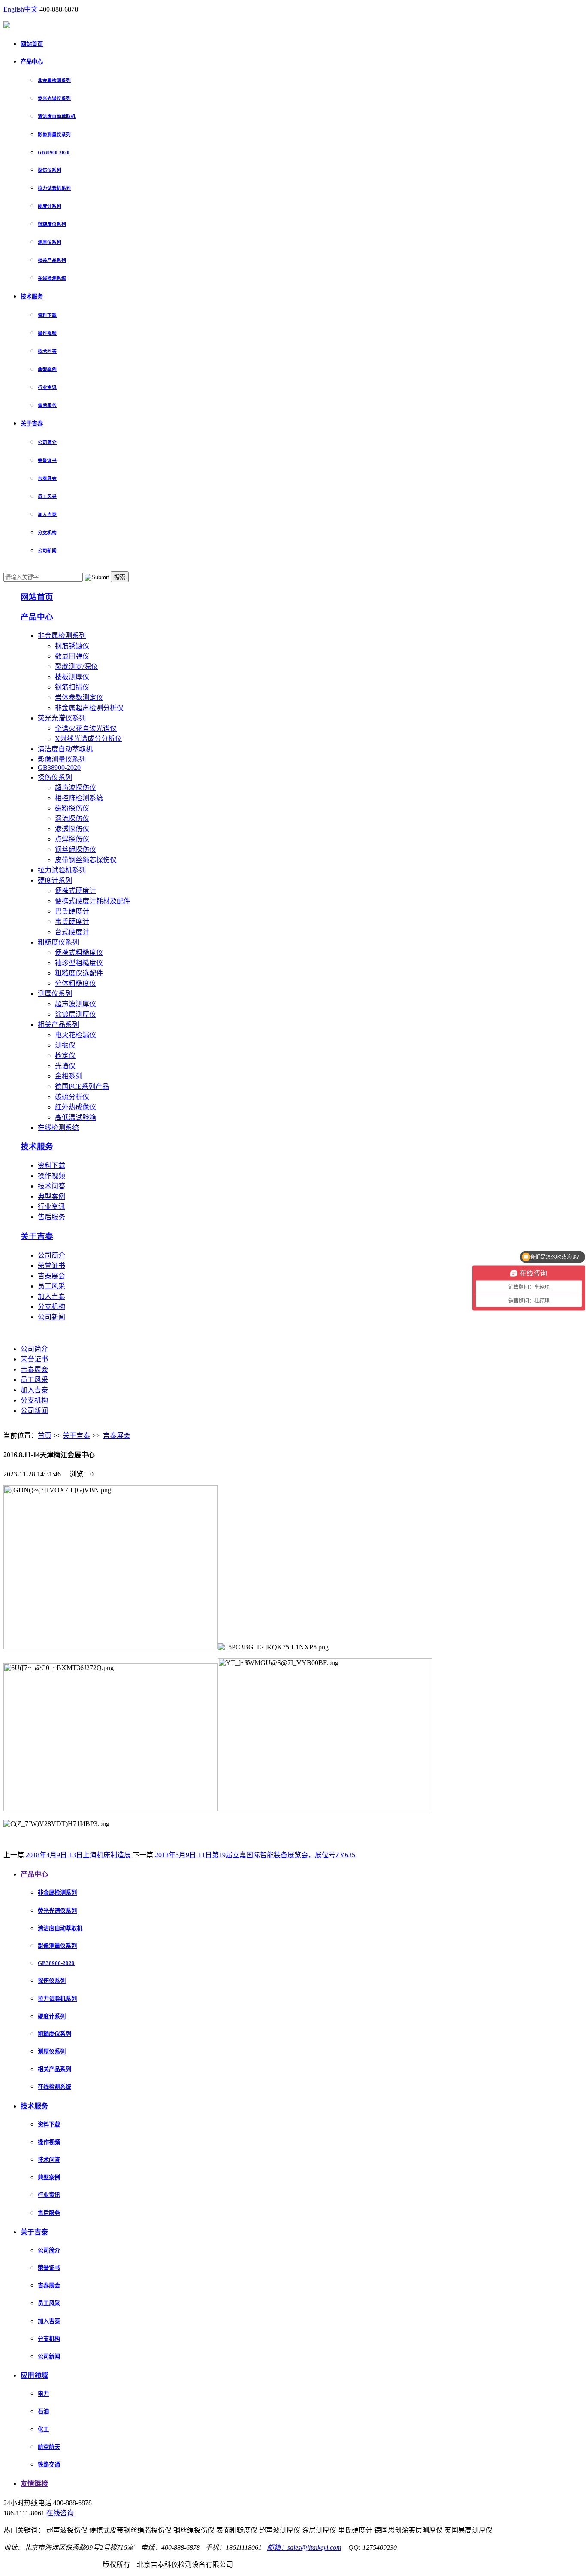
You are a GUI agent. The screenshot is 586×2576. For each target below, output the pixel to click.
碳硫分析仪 (72, 1097)
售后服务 (47, 405)
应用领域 (34, 2375)
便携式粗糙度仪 (79, 952)
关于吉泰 (32, 424)
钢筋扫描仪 (72, 687)
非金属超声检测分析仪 (89, 708)
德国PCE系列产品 (82, 1086)
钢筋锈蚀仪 (72, 646)
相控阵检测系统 (79, 798)
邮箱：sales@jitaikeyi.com (304, 2547)
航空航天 (49, 2447)
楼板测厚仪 (72, 677)
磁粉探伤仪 (72, 808)
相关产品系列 (52, 260)
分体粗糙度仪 (76, 983)
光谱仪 (65, 1066)
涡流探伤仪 (72, 819)
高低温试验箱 (76, 1117)
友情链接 (34, 2483)
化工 (43, 2429)
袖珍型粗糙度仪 (79, 963)
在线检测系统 (52, 278)
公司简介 (47, 442)
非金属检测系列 (54, 80)
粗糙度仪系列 (52, 224)
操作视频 (47, 333)
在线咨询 (61, 2513)
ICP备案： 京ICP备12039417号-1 (52, 2565)
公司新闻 (47, 550)
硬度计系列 (50, 206)
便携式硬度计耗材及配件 (93, 901)
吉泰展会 (47, 478)
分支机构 (47, 532)
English (14, 9)
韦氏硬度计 (72, 922)
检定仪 (65, 1056)
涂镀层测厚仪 (76, 1014)
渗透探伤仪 (72, 829)
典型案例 (47, 369)
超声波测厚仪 (76, 1004)
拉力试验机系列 (54, 188)
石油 (43, 2411)
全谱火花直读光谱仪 (86, 728)
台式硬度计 (72, 932)
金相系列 (69, 1076)
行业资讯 (47, 387)
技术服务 (32, 296)
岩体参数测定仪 (79, 697)
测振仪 (65, 1045)
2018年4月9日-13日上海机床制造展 (79, 1855)
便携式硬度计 (76, 891)
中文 (31, 9)
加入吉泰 (47, 514)
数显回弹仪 (72, 656)
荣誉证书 (47, 460)
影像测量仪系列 (54, 134)
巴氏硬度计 (72, 911)
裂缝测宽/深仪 (76, 667)
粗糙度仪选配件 (79, 973)
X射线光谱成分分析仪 (88, 739)
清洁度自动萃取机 (57, 116)
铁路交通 (49, 2465)
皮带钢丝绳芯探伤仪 (86, 860)
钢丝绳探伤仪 (76, 849)
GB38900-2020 (54, 152)
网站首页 (32, 44)
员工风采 (47, 496)
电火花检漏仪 (76, 1035)
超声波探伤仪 (76, 788)
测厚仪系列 (50, 242)
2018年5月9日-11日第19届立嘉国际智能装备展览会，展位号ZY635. (256, 1855)
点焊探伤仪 (72, 839)
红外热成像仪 (76, 1107)
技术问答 (47, 351)
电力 (43, 2394)
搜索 (120, 577)
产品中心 (32, 62)
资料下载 (47, 315)
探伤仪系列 (50, 170)
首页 (45, 1435)
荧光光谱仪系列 (54, 98)
